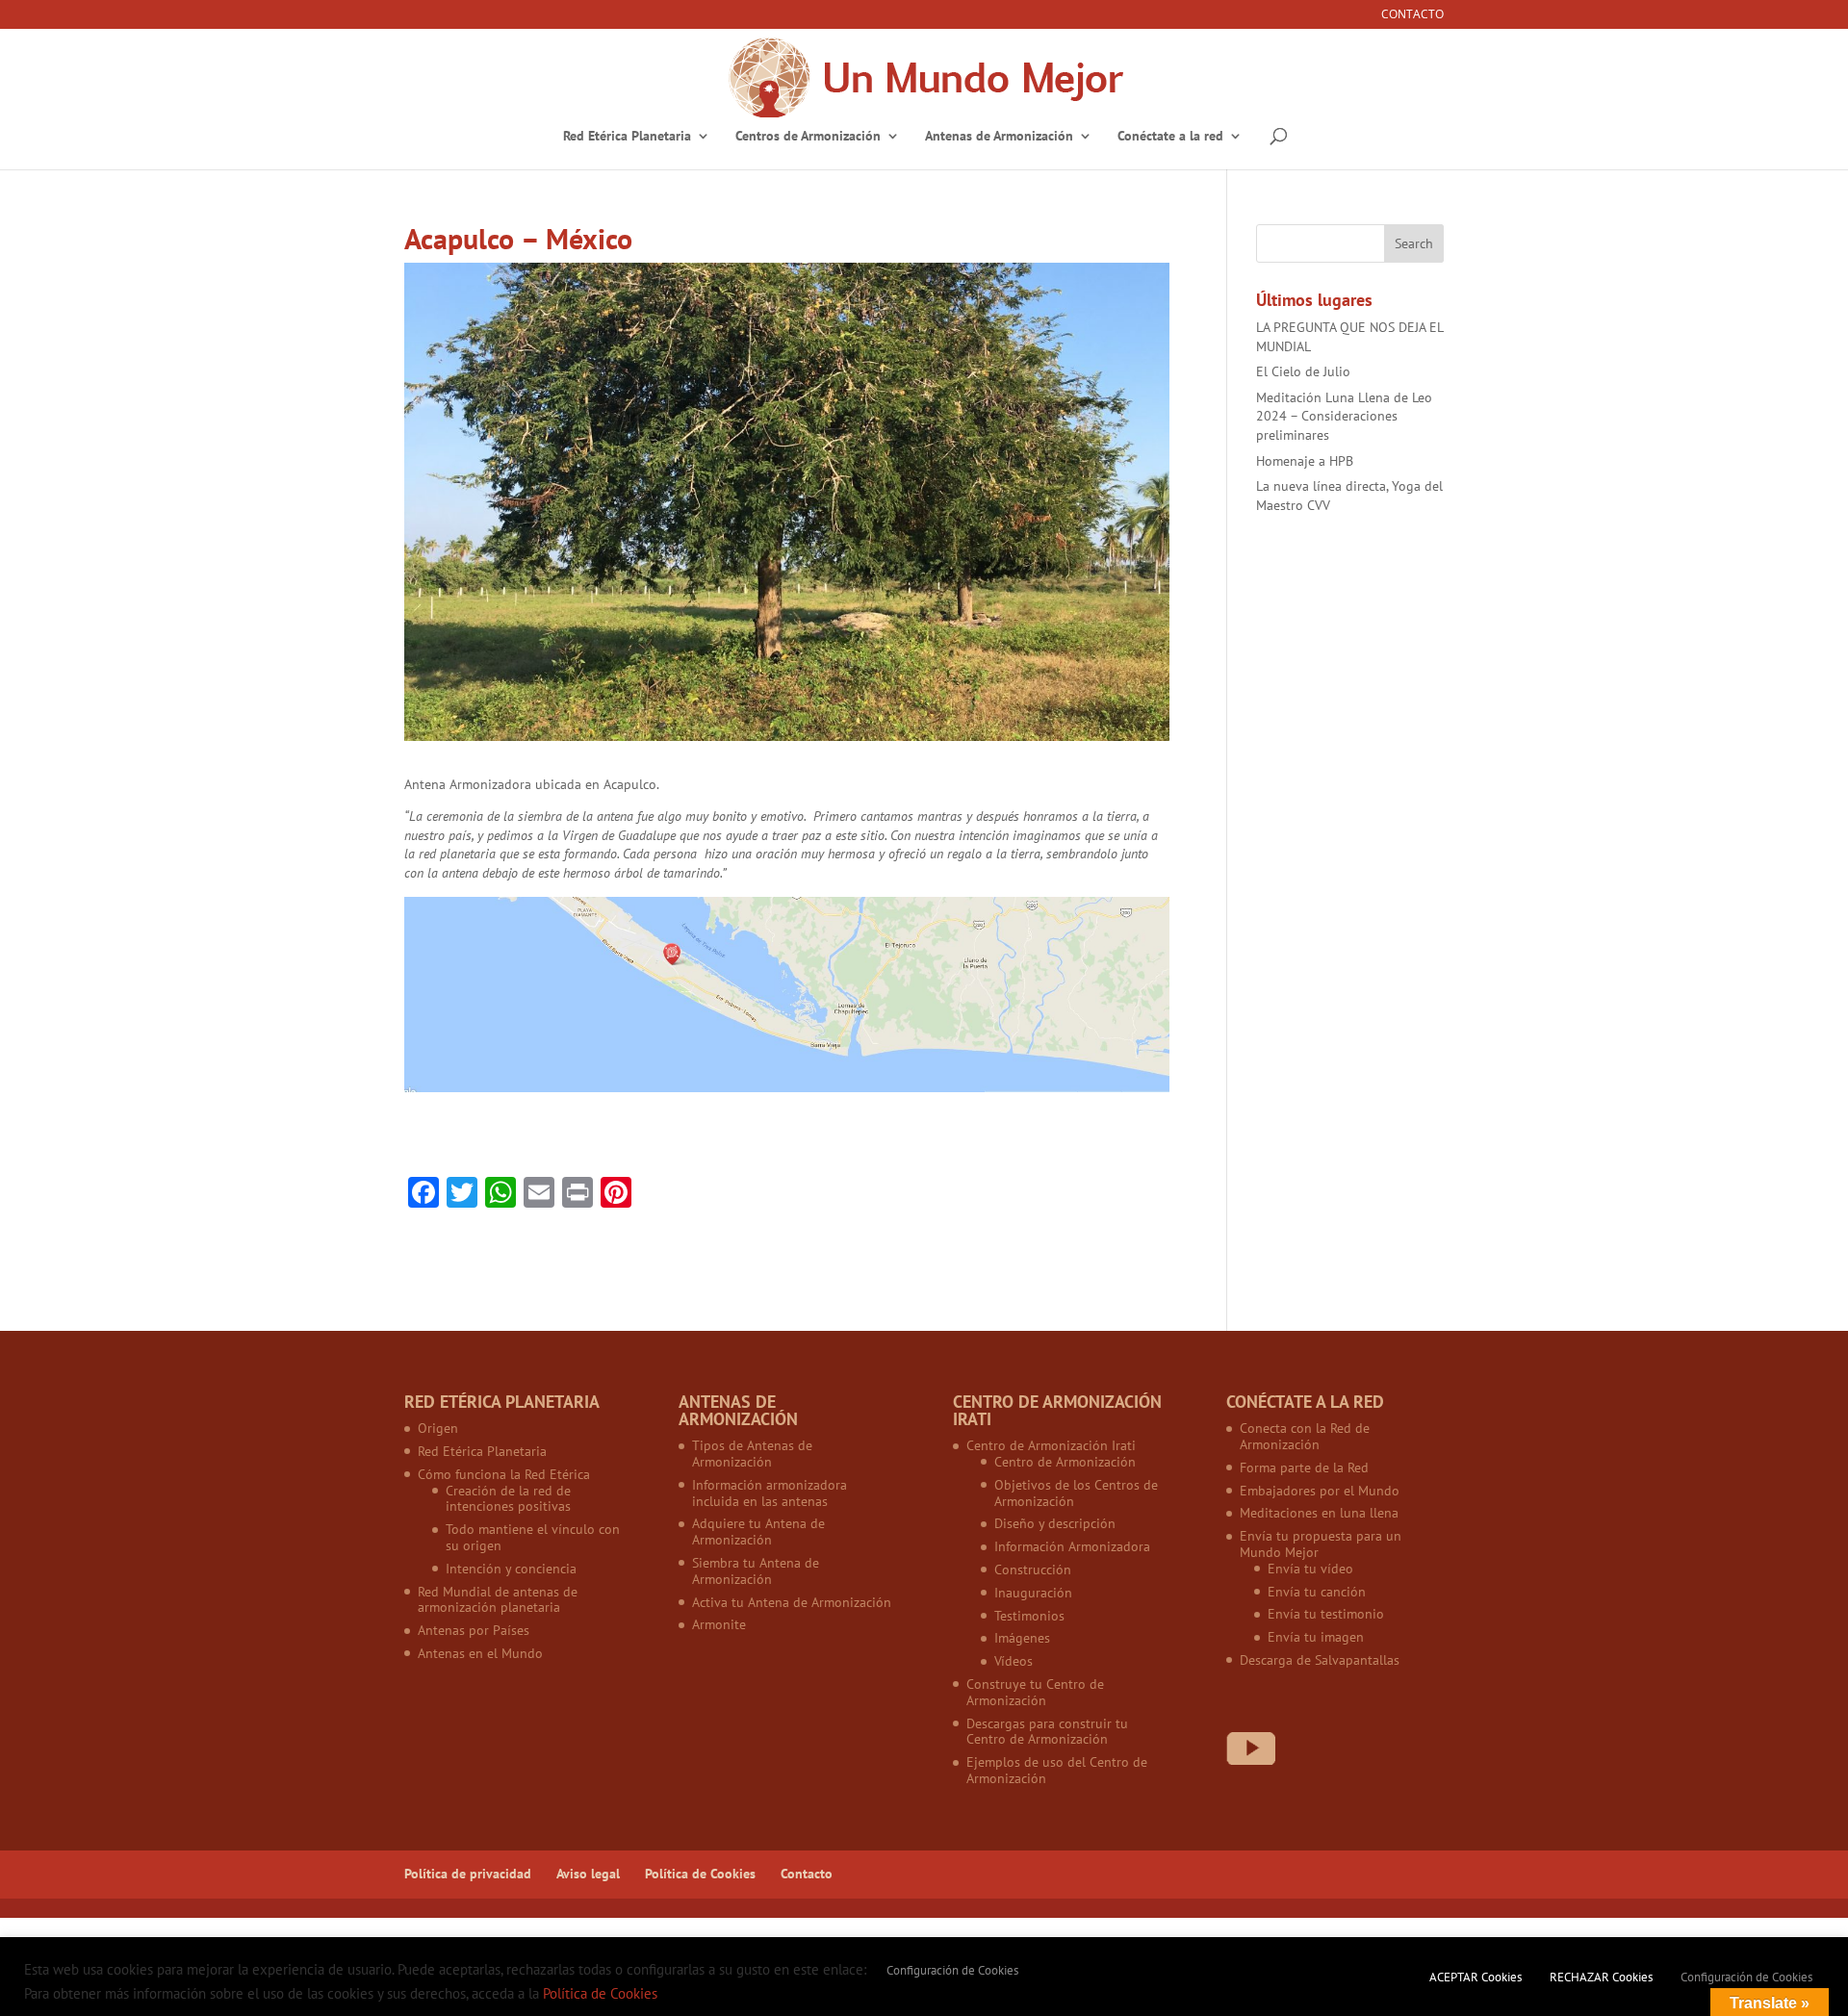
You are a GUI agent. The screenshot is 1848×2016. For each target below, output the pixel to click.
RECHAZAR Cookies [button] (1601, 1977)
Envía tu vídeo (1310, 1569)
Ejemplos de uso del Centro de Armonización (1057, 1770)
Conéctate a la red (1170, 137)
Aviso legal (588, 1874)
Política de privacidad (468, 1874)
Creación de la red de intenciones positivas (508, 1499)
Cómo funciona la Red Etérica (504, 1474)
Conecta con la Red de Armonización (1305, 1436)
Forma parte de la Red (1304, 1467)
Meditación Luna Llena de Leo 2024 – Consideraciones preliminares (1344, 416)
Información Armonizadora (1072, 1546)
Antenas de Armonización (999, 137)
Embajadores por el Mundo (1320, 1491)
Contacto (1412, 15)
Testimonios (1029, 1616)
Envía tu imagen (1316, 1637)
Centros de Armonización (808, 137)
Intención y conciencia (511, 1569)
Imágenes (1022, 1638)
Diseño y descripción (1055, 1523)
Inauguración (1033, 1593)
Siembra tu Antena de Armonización (756, 1571)
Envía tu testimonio (1326, 1614)
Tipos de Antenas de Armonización (752, 1454)
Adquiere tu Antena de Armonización (758, 1531)
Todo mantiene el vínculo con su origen (533, 1537)
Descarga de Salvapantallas (1320, 1660)
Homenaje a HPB (1305, 461)
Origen (438, 1428)
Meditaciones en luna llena (1319, 1513)
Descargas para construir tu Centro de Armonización (1047, 1732)
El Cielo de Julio (1303, 371)
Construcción (1033, 1569)
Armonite (719, 1624)
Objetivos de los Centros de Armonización (1076, 1493)
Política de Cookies (700, 1874)
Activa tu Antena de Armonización (792, 1602)
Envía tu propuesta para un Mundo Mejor (1321, 1544)
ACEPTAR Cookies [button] (1476, 1977)
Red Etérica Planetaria (627, 137)
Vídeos (1014, 1661)
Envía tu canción (1317, 1592)
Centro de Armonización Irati (1051, 1445)
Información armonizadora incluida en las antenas (770, 1493)
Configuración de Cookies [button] (952, 1970)
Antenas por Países (474, 1630)
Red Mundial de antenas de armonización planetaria (498, 1600)
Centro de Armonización (1065, 1462)
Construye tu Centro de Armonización (1035, 1692)
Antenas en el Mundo (480, 1653)
